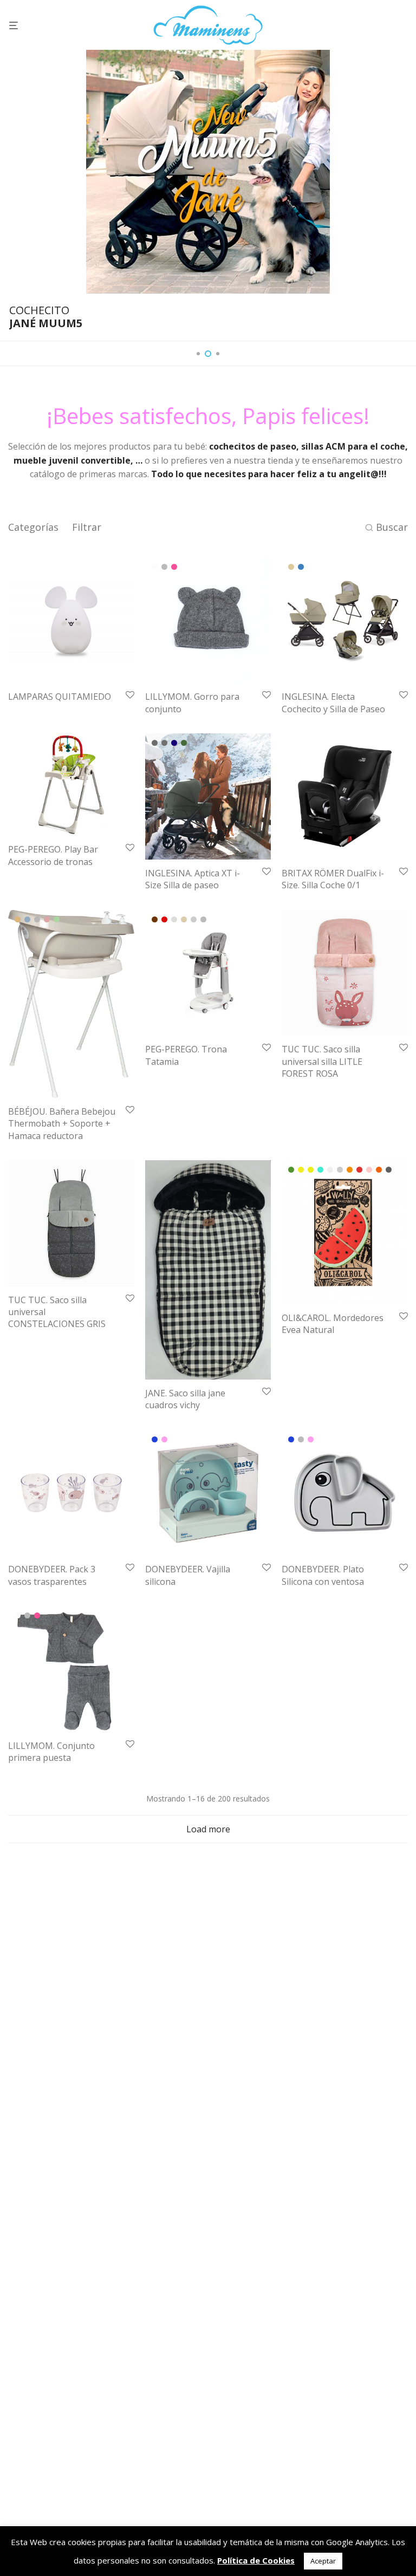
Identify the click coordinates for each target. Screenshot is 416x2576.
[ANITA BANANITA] (301, 1170)
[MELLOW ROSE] (47, 919)
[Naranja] (350, 1170)
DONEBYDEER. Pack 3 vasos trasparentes (52, 1575)
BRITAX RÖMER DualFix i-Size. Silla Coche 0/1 (333, 879)
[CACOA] (155, 919)
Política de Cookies (256, 2560)
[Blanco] (155, 567)
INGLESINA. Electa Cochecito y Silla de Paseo (333, 702)
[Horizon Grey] (164, 743)
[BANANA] (311, 1170)
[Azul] (155, 1439)
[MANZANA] (340, 1170)
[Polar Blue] (174, 743)
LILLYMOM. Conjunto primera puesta (51, 1752)
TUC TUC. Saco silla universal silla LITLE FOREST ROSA (322, 1061)
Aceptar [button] (323, 2561)
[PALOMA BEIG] (184, 919)
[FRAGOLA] (164, 919)
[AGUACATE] (291, 1170)
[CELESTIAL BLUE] (27, 919)
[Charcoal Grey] (155, 743)
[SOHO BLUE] (301, 567)
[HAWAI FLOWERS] (330, 1170)
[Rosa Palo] (164, 1439)
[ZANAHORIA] (379, 1170)
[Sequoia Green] (184, 743)
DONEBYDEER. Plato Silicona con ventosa (323, 1575)
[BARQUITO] (320, 1170)
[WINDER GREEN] (194, 919)
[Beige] (18, 919)
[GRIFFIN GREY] (37, 919)
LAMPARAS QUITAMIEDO (60, 697)
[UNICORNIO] (369, 1170)
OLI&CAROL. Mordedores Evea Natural (333, 1324)
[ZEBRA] (389, 1170)
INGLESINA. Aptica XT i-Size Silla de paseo (193, 879)
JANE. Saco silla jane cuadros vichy (185, 1399)
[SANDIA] (359, 1170)
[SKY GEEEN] (57, 919)
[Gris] (164, 567)
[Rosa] (174, 567)
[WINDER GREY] (203, 919)
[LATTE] (174, 919)
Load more (208, 1829)
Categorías (33, 527)
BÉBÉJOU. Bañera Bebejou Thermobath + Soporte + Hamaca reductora (62, 1124)
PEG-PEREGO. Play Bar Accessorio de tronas (53, 855)
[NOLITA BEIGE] (291, 567)
